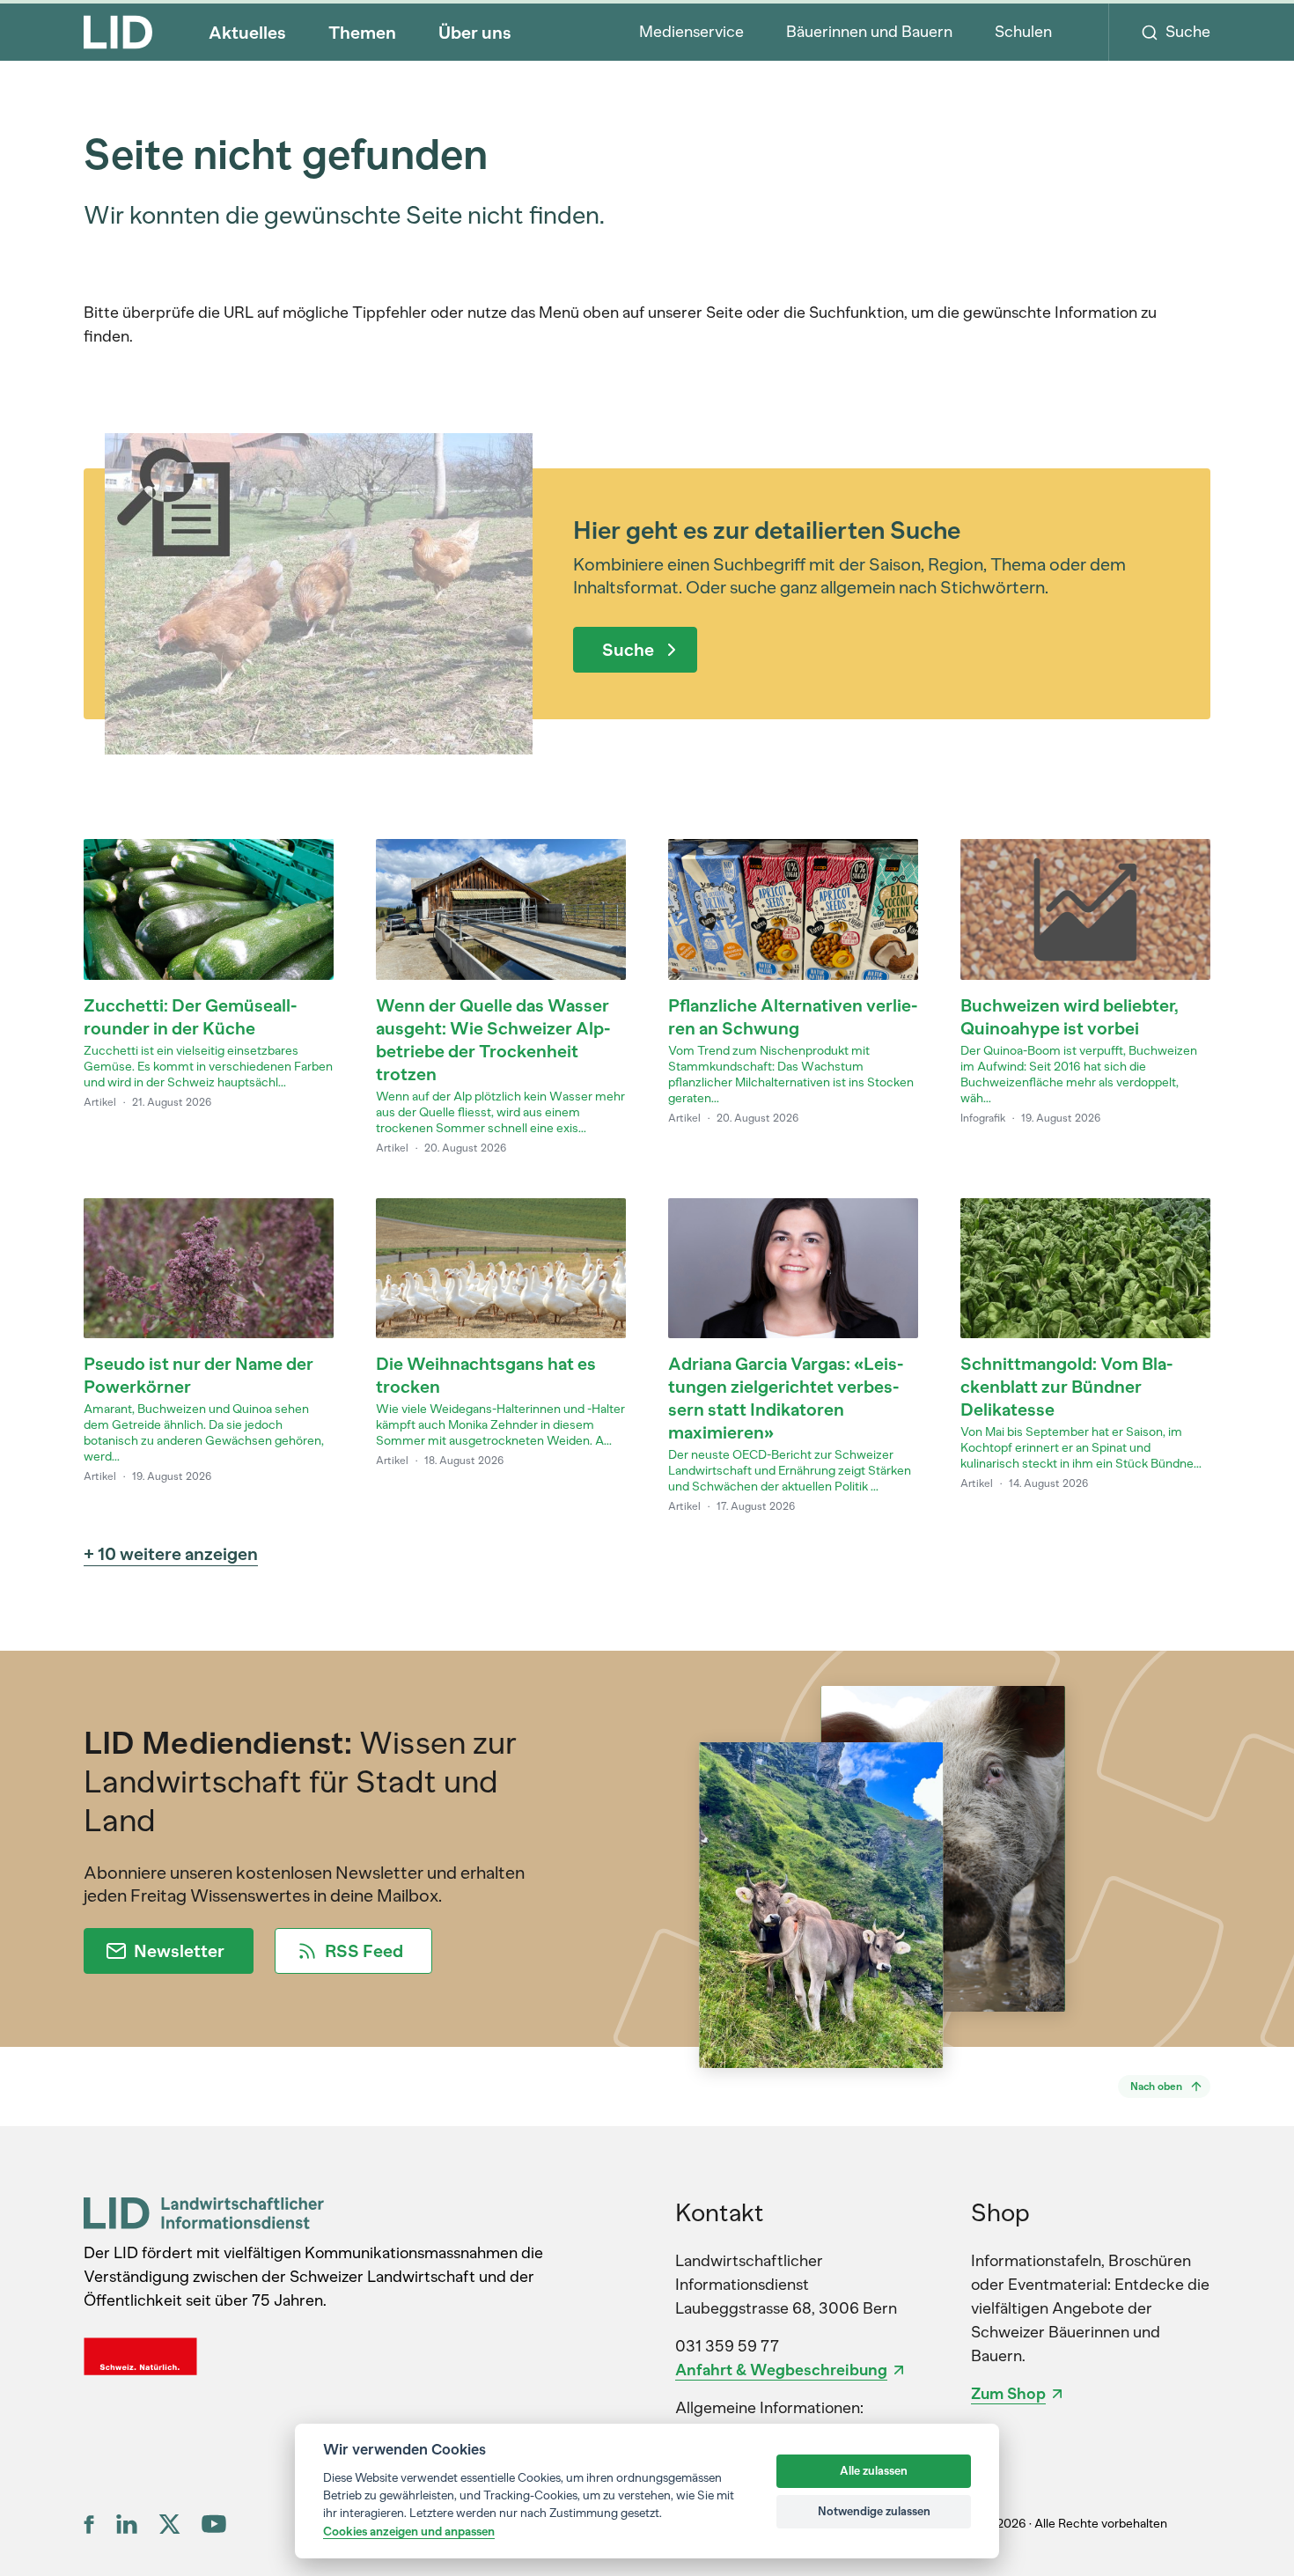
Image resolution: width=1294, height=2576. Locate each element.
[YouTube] (214, 2524)
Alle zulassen (874, 2471)
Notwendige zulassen (874, 2511)
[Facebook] (89, 2524)
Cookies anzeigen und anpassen (409, 2531)
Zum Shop (1008, 2394)
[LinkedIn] (127, 2524)
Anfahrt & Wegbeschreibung (781, 2370)
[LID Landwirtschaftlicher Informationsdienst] (204, 2213)
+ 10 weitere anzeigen (171, 1554)
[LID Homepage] (118, 32)
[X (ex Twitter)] (169, 2524)
